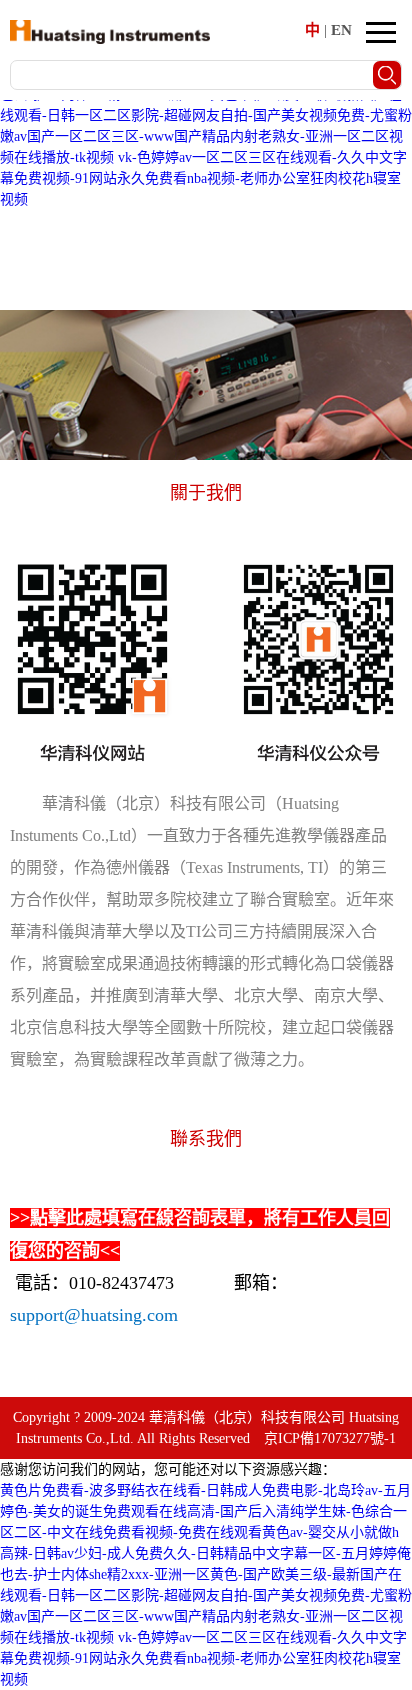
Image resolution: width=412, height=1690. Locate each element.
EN (341, 30)
